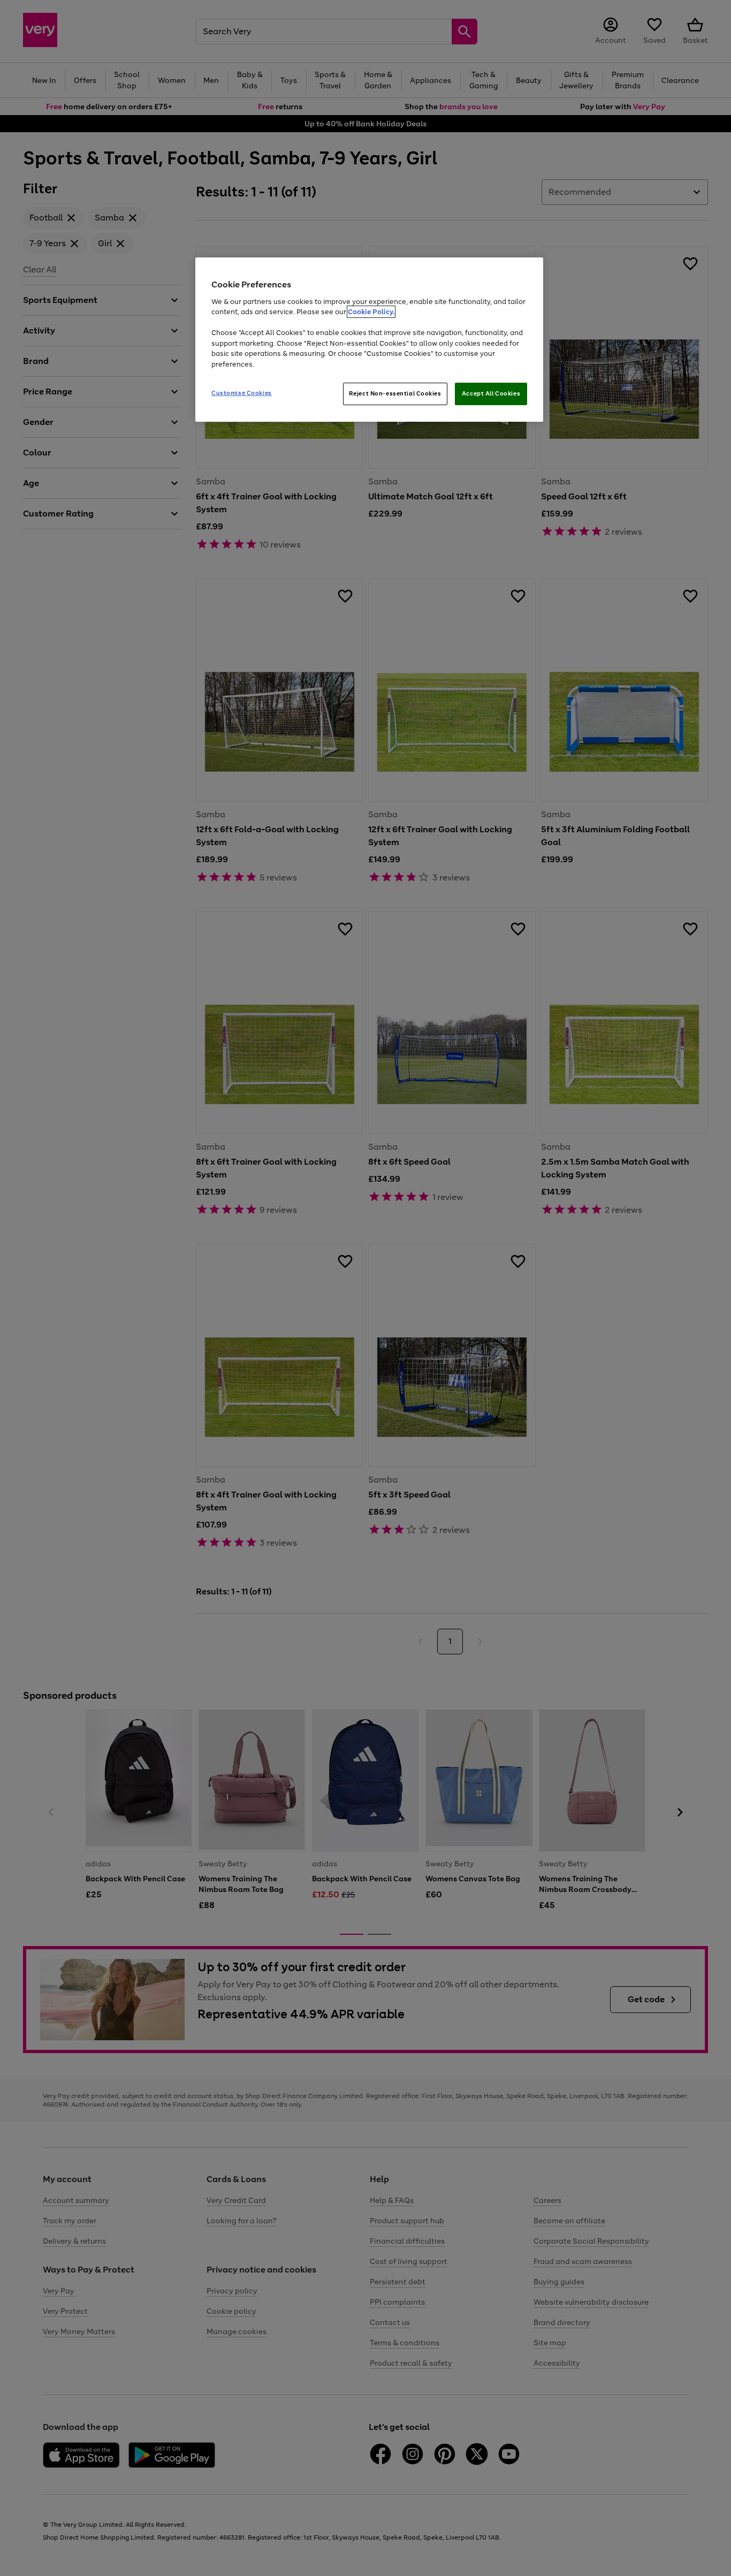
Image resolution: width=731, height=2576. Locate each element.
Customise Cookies (242, 393)
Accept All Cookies (491, 393)
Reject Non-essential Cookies (395, 393)
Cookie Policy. (371, 312)
